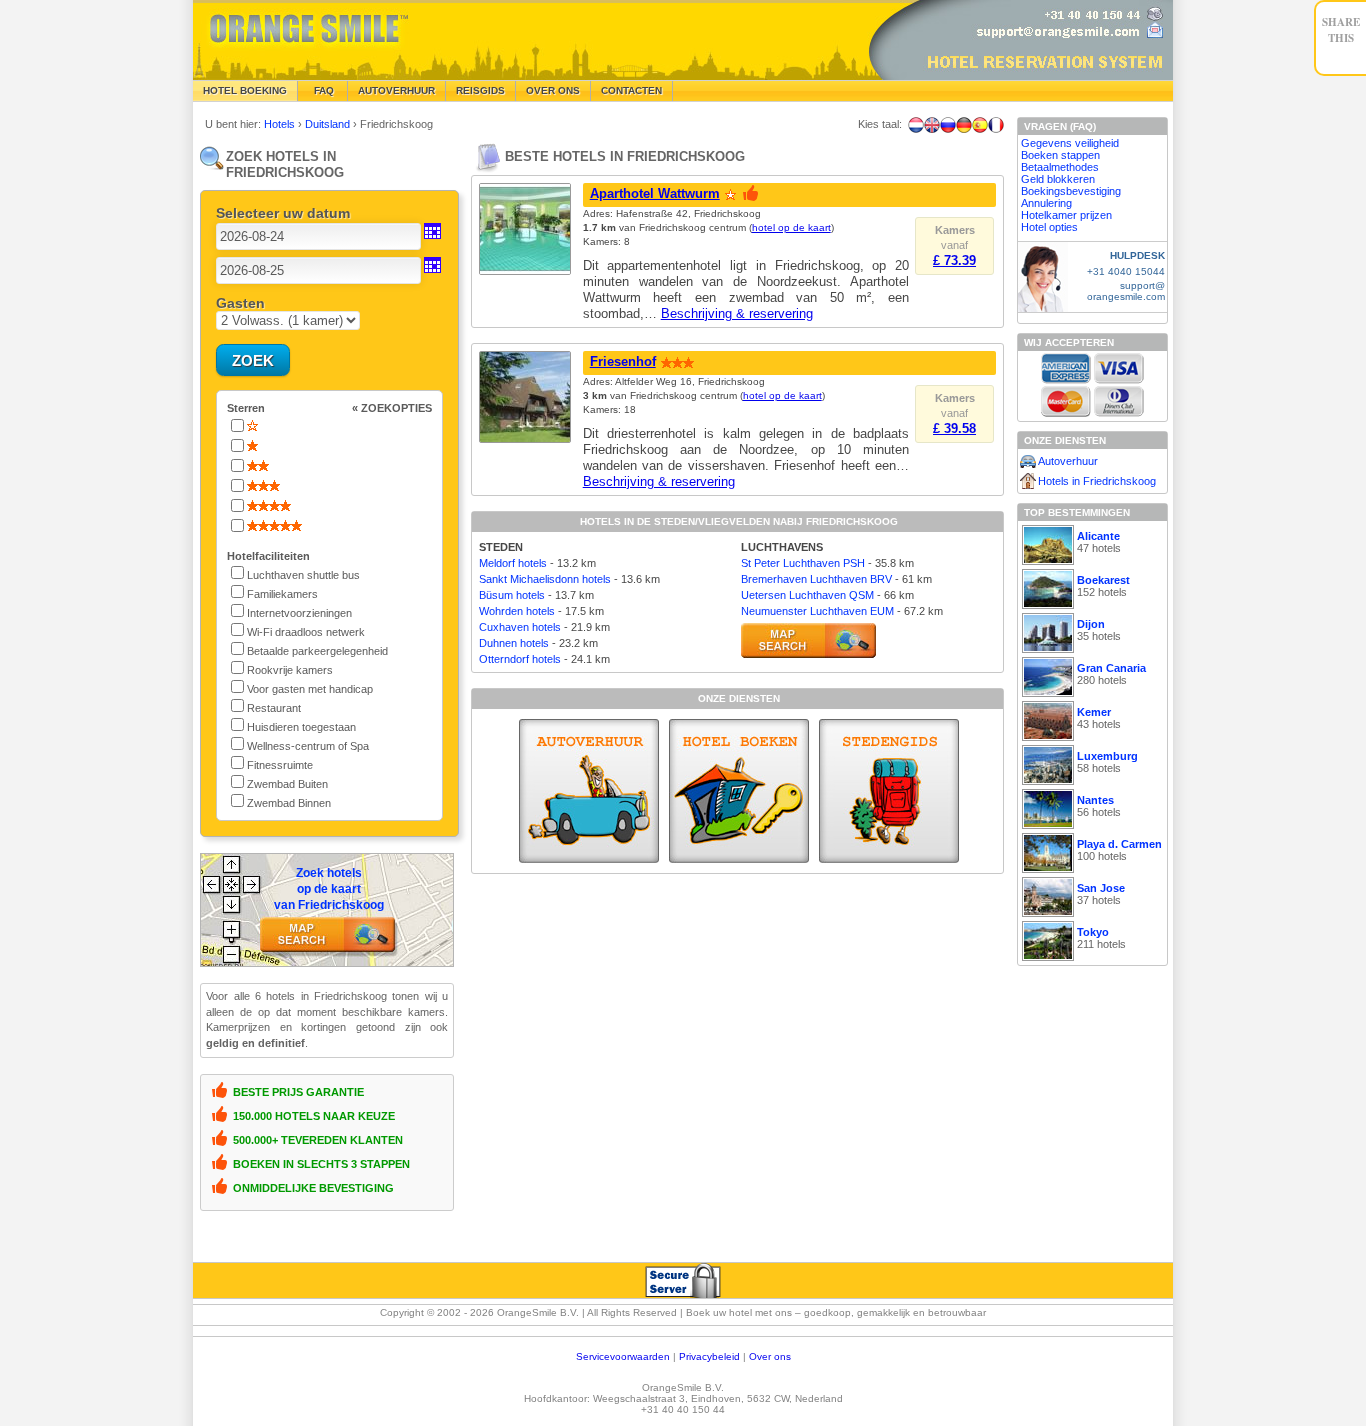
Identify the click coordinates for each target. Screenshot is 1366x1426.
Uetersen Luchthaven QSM (807, 595)
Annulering (1046, 203)
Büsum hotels (512, 595)
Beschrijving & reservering (737, 313)
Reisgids (480, 90)
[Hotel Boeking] (739, 791)
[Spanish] (980, 125)
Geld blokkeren (1058, 179)
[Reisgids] (889, 791)
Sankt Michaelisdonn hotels (545, 579)
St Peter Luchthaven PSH (803, 563)
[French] (996, 125)
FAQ (322, 90)
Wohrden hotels (517, 611)
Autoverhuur (396, 90)
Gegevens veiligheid (1070, 143)
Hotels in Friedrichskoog (1097, 481)
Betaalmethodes (1060, 167)
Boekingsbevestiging (1071, 191)
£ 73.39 (954, 260)
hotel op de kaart (791, 227)
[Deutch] (964, 125)
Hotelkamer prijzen (1066, 215)
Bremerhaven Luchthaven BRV (816, 579)
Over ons (770, 1356)
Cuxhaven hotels (520, 627)
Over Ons (553, 90)
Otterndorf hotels (520, 659)
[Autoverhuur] (589, 791)
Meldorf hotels (513, 563)
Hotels (281, 124)
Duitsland (329, 124)
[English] (932, 125)
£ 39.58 (954, 428)
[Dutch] (916, 125)
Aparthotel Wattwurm (655, 193)
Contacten (631, 90)
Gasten (240, 303)
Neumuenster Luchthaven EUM (817, 611)
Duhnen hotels (514, 643)
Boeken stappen (1060, 155)
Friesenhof (623, 361)
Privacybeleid (709, 1356)
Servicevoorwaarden (623, 1356)
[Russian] (948, 125)
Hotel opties (1049, 227)
